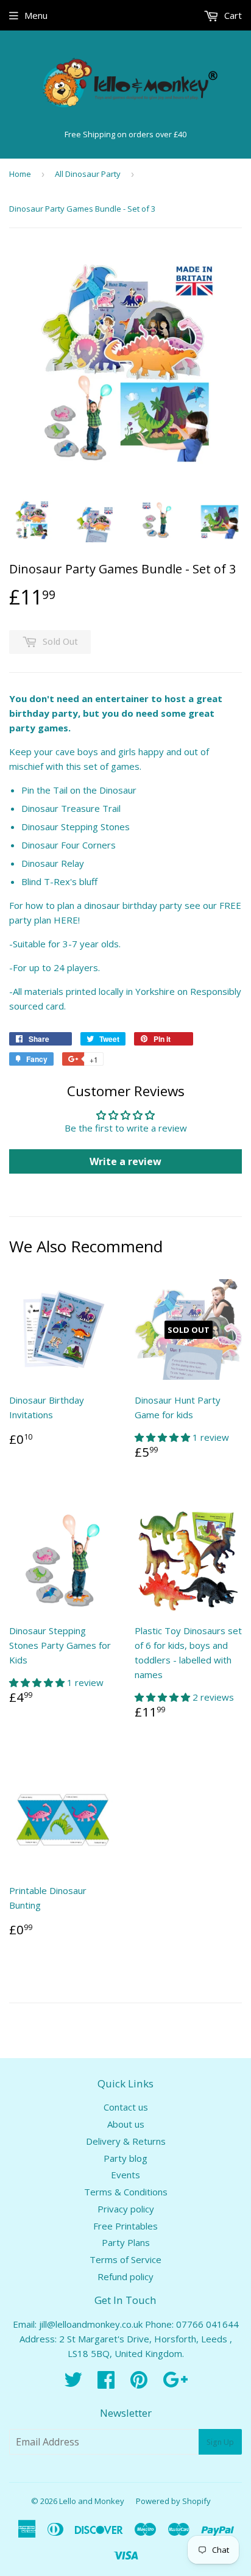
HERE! (67, 920)
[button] (164, 1437)
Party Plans (126, 2242)
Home (20, 174)
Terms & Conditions (126, 2192)
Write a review (125, 1161)
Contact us (126, 2107)
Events (125, 2175)
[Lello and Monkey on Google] (175, 2383)
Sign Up (220, 2442)
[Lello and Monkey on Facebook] (106, 2383)
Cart (232, 15)
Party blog (125, 2158)
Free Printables (125, 2226)
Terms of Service (125, 2259)
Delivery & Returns (126, 2141)
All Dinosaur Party (88, 174)
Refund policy (125, 2276)
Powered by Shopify (173, 2501)
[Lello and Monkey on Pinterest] (139, 2383)
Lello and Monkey (92, 2501)
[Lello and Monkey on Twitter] (73, 2383)
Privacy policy (126, 2209)
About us (126, 2124)
